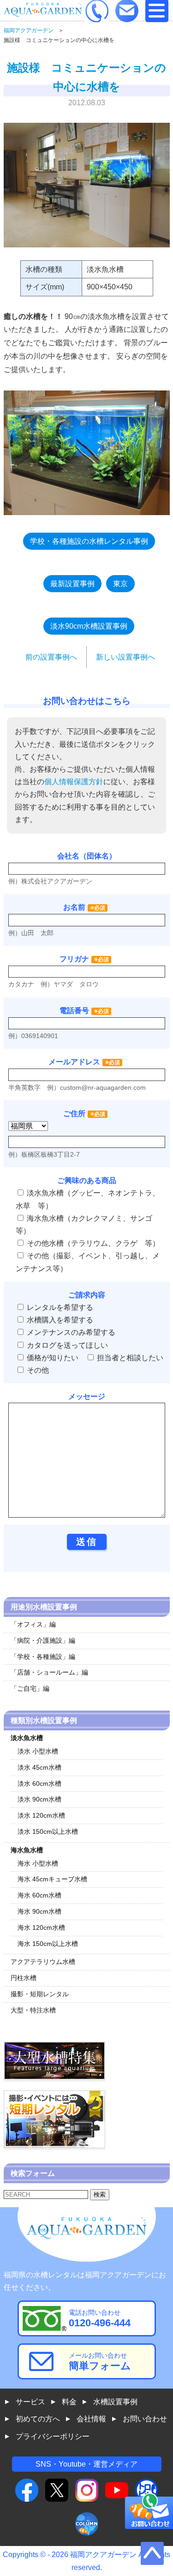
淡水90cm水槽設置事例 (89, 626)
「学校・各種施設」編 (43, 1657)
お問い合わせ (145, 2419)
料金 (69, 2402)
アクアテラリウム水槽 (43, 1962)
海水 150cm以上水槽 (48, 1944)
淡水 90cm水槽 (39, 1799)
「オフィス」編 (33, 1624)
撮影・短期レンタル (40, 1994)
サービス (30, 2402)
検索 (100, 2195)
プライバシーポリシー (53, 2436)
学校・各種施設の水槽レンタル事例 (89, 541)
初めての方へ (38, 2419)
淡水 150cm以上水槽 (48, 1831)
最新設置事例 (72, 584)
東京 (120, 584)
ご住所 (84, 1114)
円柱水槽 (24, 1978)
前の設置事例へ (51, 657)
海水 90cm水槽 (39, 1911)
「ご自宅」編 (30, 1688)
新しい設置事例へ (125, 657)
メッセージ (87, 1396)
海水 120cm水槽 (41, 1927)
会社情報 (91, 2419)
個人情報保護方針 (74, 782)
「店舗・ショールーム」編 (49, 1672)
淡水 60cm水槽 (39, 1783)
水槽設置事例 (115, 2402)
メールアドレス (74, 1062)
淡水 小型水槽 (38, 1751)
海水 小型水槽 (38, 1863)
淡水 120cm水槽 (41, 1815)
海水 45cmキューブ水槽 (52, 1879)
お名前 (74, 907)
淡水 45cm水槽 (39, 1767)
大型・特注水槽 (33, 2010)
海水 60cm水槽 (39, 1895)
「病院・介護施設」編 (43, 1640)
